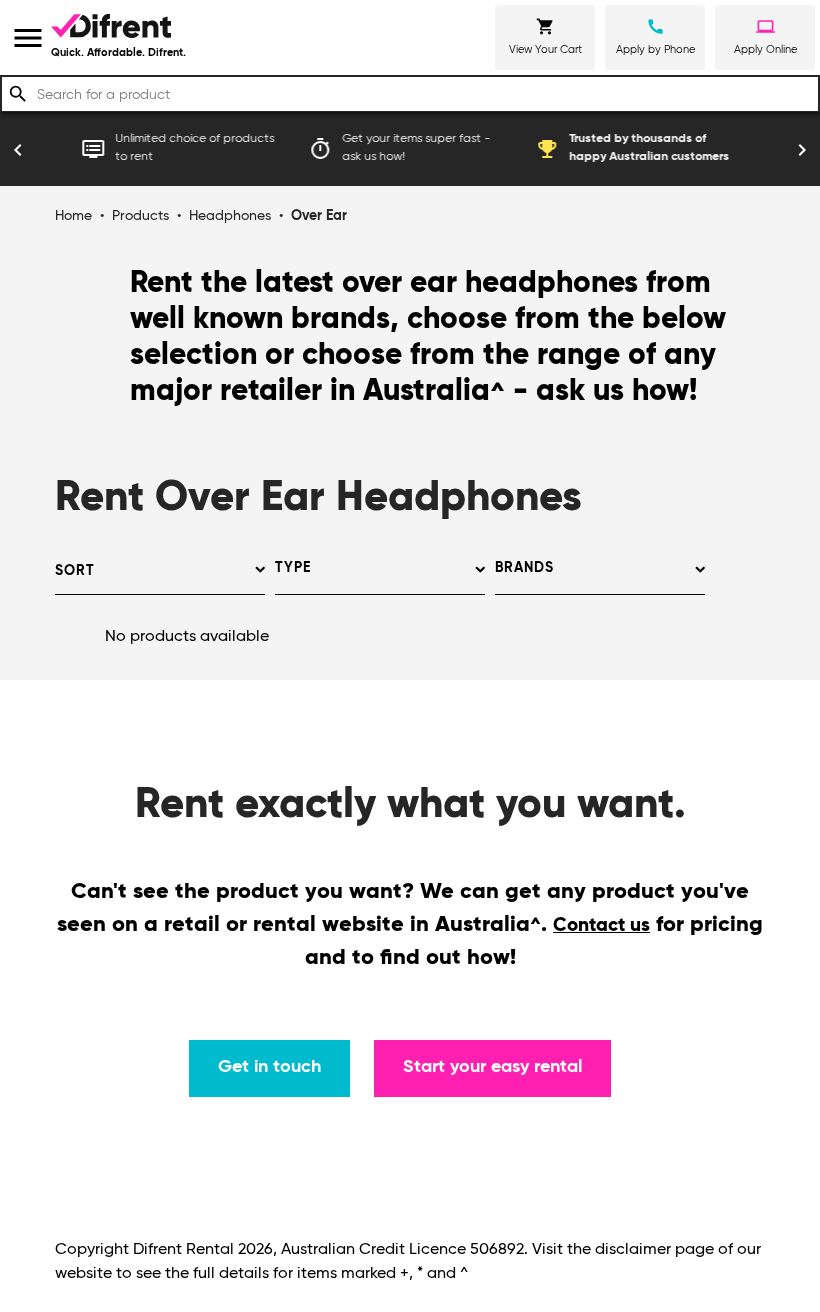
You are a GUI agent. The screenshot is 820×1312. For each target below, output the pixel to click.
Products (140, 216)
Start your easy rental (492, 1067)
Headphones (230, 216)
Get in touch (269, 1067)
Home (73, 216)
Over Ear (319, 216)
